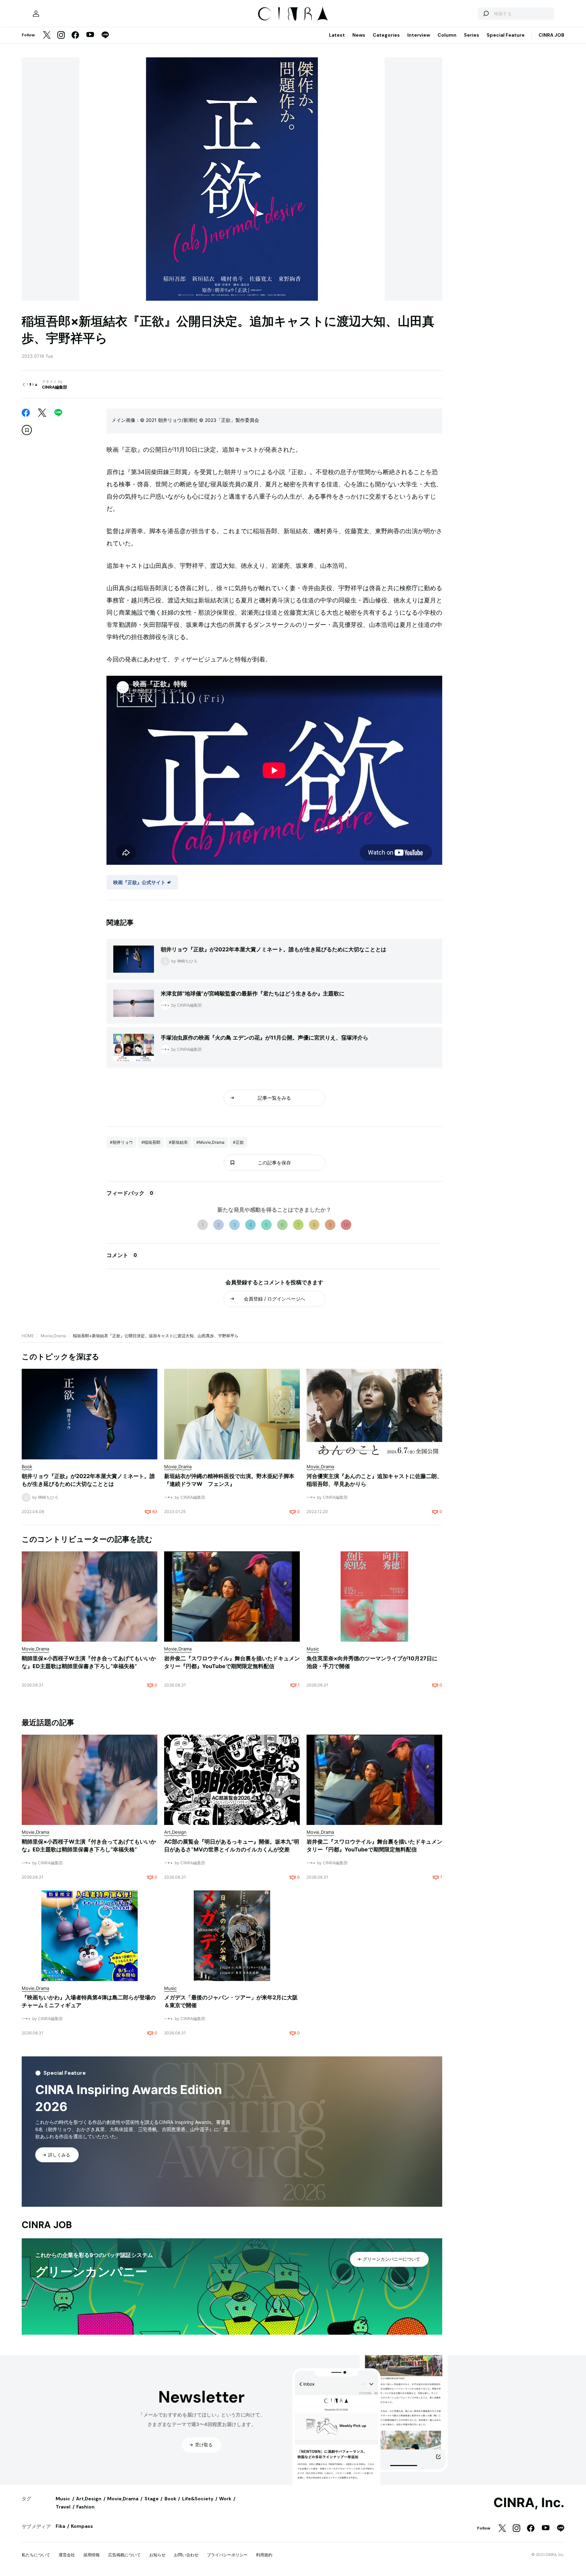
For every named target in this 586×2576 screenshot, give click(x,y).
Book (170, 2499)
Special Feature (506, 35)
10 (346, 1225)
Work (225, 2499)
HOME (28, 1336)
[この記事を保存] (27, 430)
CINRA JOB (551, 35)
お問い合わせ (186, 2555)
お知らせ (157, 2555)
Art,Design (89, 2499)
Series (472, 35)
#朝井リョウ (121, 1142)
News (359, 35)
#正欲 (238, 1142)
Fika (60, 2526)
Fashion (85, 2507)
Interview (419, 35)
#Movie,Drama (210, 1142)
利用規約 (264, 2555)
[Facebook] (75, 35)
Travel (63, 2507)
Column (447, 35)
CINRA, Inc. (529, 2503)
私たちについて (36, 2555)
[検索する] (486, 14)
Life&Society (198, 2499)
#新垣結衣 (178, 1142)
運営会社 (67, 2555)
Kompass (82, 2526)
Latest (337, 35)
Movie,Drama (53, 1336)
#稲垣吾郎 (151, 1142)
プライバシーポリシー (227, 2555)
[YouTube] (90, 35)
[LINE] (105, 35)
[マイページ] (36, 14)
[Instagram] (61, 35)
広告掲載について (124, 2555)
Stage (152, 2499)
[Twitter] (47, 35)
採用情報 (92, 2555)
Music (63, 2499)
